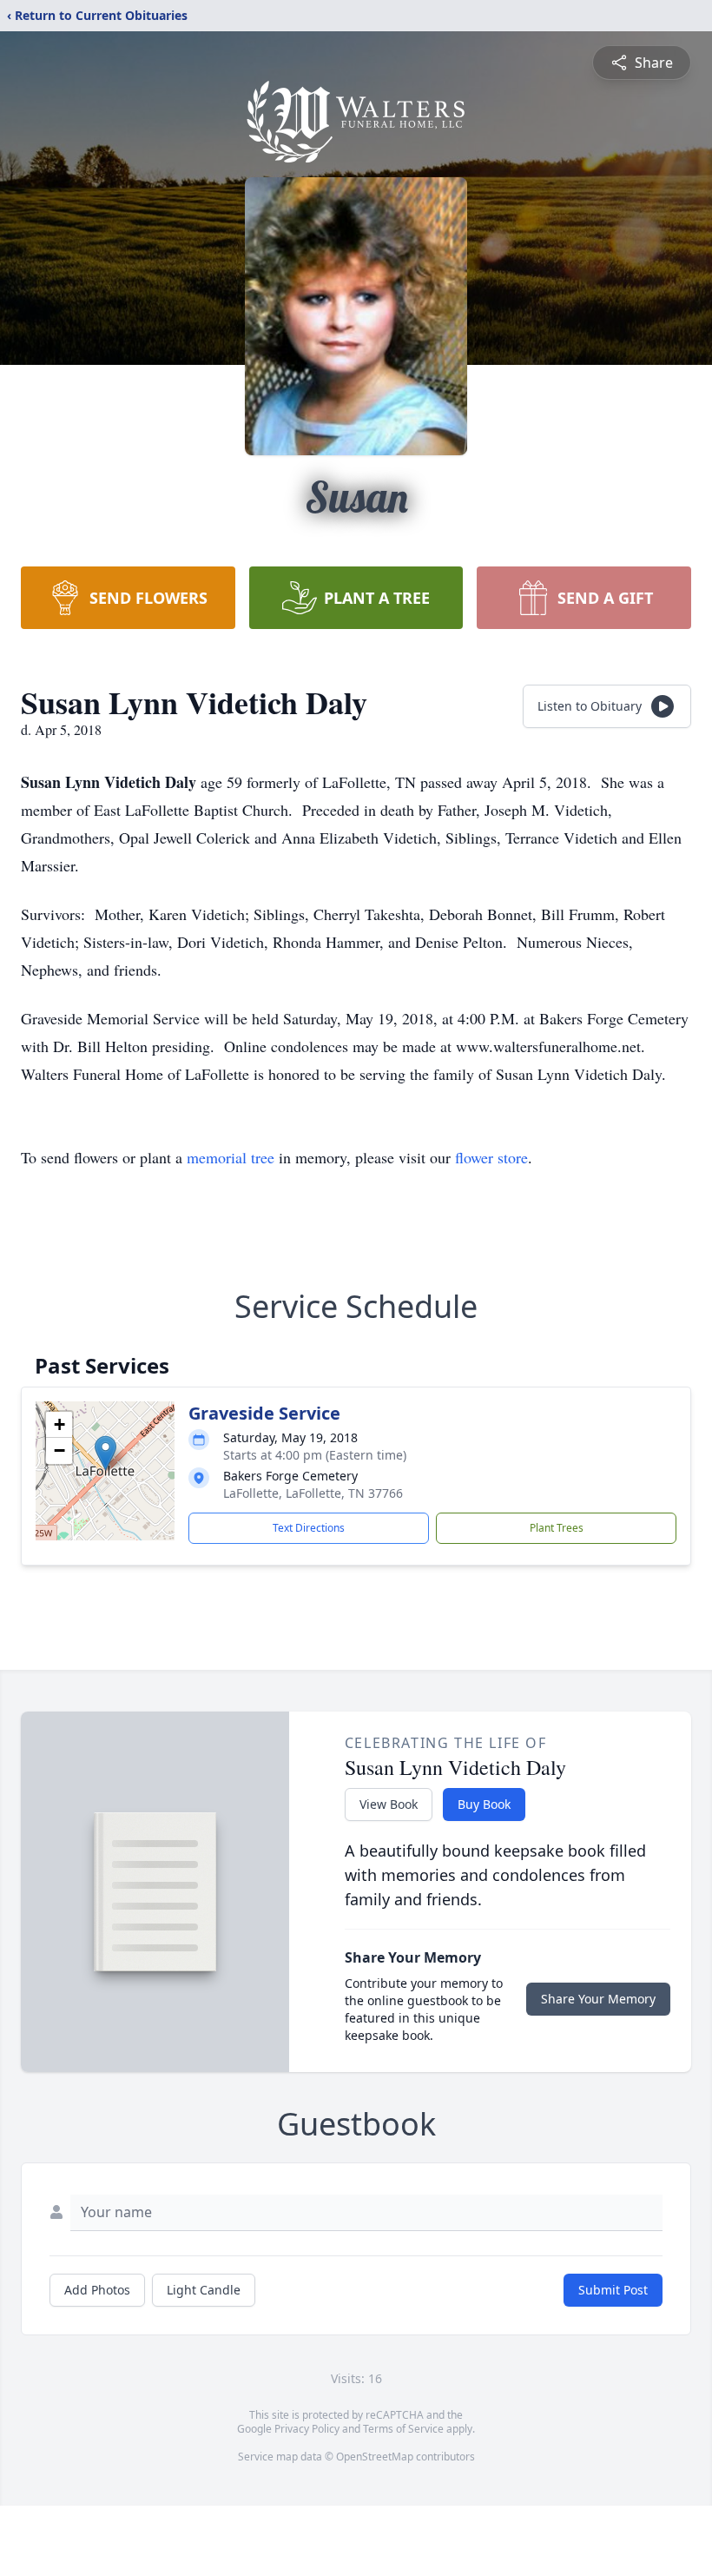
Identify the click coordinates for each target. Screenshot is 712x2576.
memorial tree (231, 1157)
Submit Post (613, 2290)
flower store (491, 1157)
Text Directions (309, 1528)
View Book (389, 1804)
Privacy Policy (307, 2429)
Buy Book (484, 1804)
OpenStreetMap (375, 2457)
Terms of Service (403, 2429)
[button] (105, 1453)
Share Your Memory (598, 1999)
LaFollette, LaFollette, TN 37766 (313, 1493)
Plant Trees (557, 1528)
